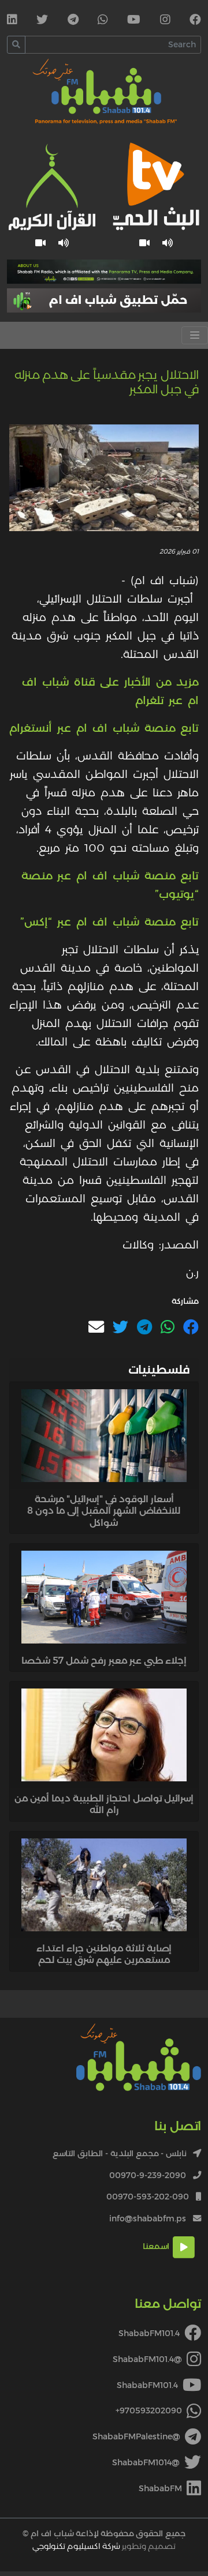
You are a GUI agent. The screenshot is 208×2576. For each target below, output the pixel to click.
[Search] (16, 45)
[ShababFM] (12, 21)
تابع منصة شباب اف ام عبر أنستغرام (104, 728)
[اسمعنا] (168, 243)
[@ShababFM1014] (42, 21)
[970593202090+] (103, 21)
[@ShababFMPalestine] (73, 21)
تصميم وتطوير (104, 2546)
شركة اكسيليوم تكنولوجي (76, 2546)
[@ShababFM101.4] (165, 21)
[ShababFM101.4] (195, 21)
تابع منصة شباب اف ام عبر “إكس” (109, 922)
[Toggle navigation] (195, 335)
